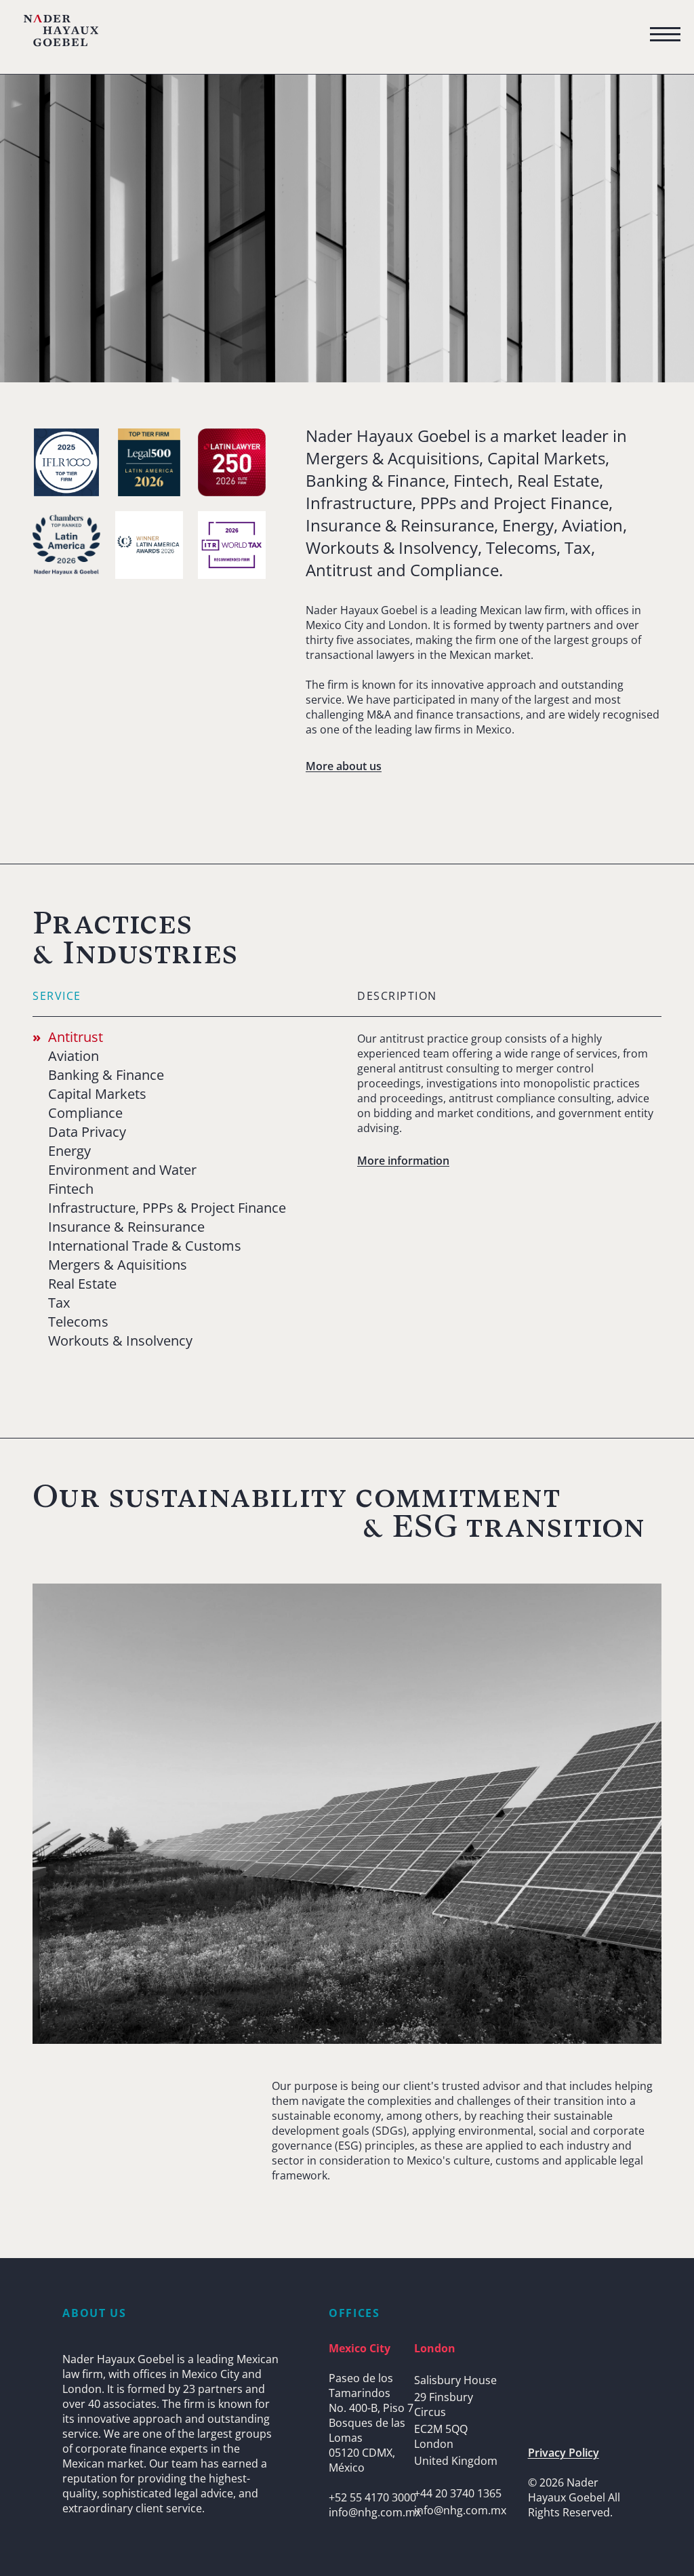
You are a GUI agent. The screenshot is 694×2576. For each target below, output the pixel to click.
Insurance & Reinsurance (126, 1227)
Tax (59, 1303)
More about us (344, 766)
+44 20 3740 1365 (458, 2493)
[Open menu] (665, 35)
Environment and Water (122, 1170)
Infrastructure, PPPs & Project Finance (167, 1208)
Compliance (85, 1113)
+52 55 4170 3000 (372, 2497)
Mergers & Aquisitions (118, 1265)
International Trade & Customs (145, 1246)
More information (403, 1161)
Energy (69, 1151)
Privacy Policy (564, 2453)
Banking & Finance (106, 1075)
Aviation (74, 1056)
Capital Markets (97, 1094)
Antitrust (76, 1037)
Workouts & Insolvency (120, 1341)
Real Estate (82, 1284)
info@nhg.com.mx (375, 2512)
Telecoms (78, 1322)
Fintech (71, 1189)
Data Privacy (87, 1132)
